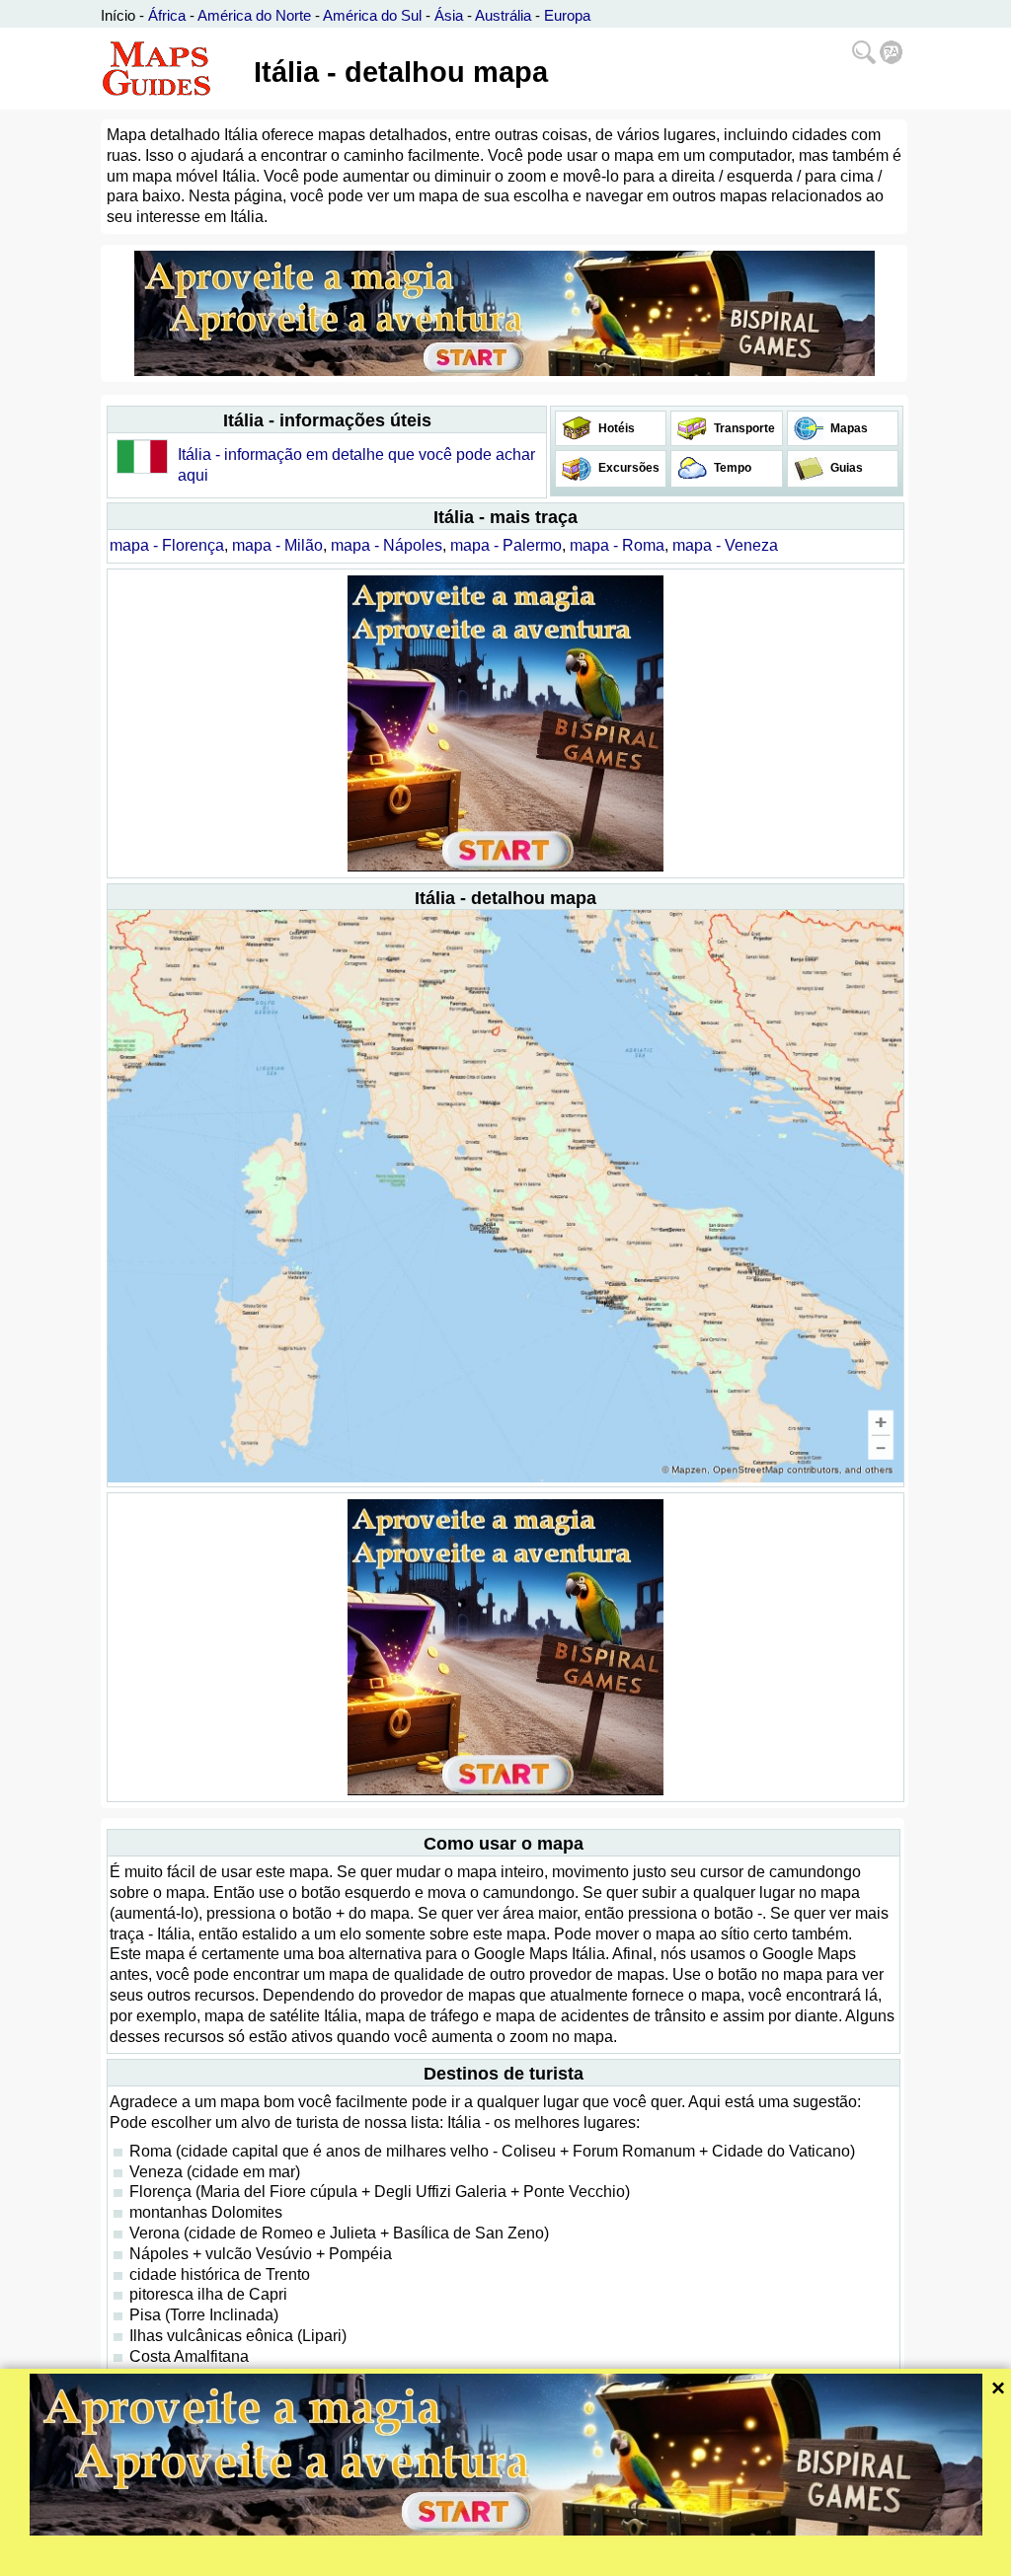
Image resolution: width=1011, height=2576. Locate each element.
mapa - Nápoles (387, 545)
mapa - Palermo (506, 545)
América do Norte (254, 15)
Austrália (503, 15)
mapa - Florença (167, 545)
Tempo (731, 468)
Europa (567, 15)
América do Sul (372, 15)
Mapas (848, 428)
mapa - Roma (617, 545)
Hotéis (615, 428)
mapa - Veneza (725, 545)
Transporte (743, 428)
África (167, 15)
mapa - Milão (277, 545)
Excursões (627, 468)
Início (118, 15)
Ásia (449, 15)
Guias (845, 468)
